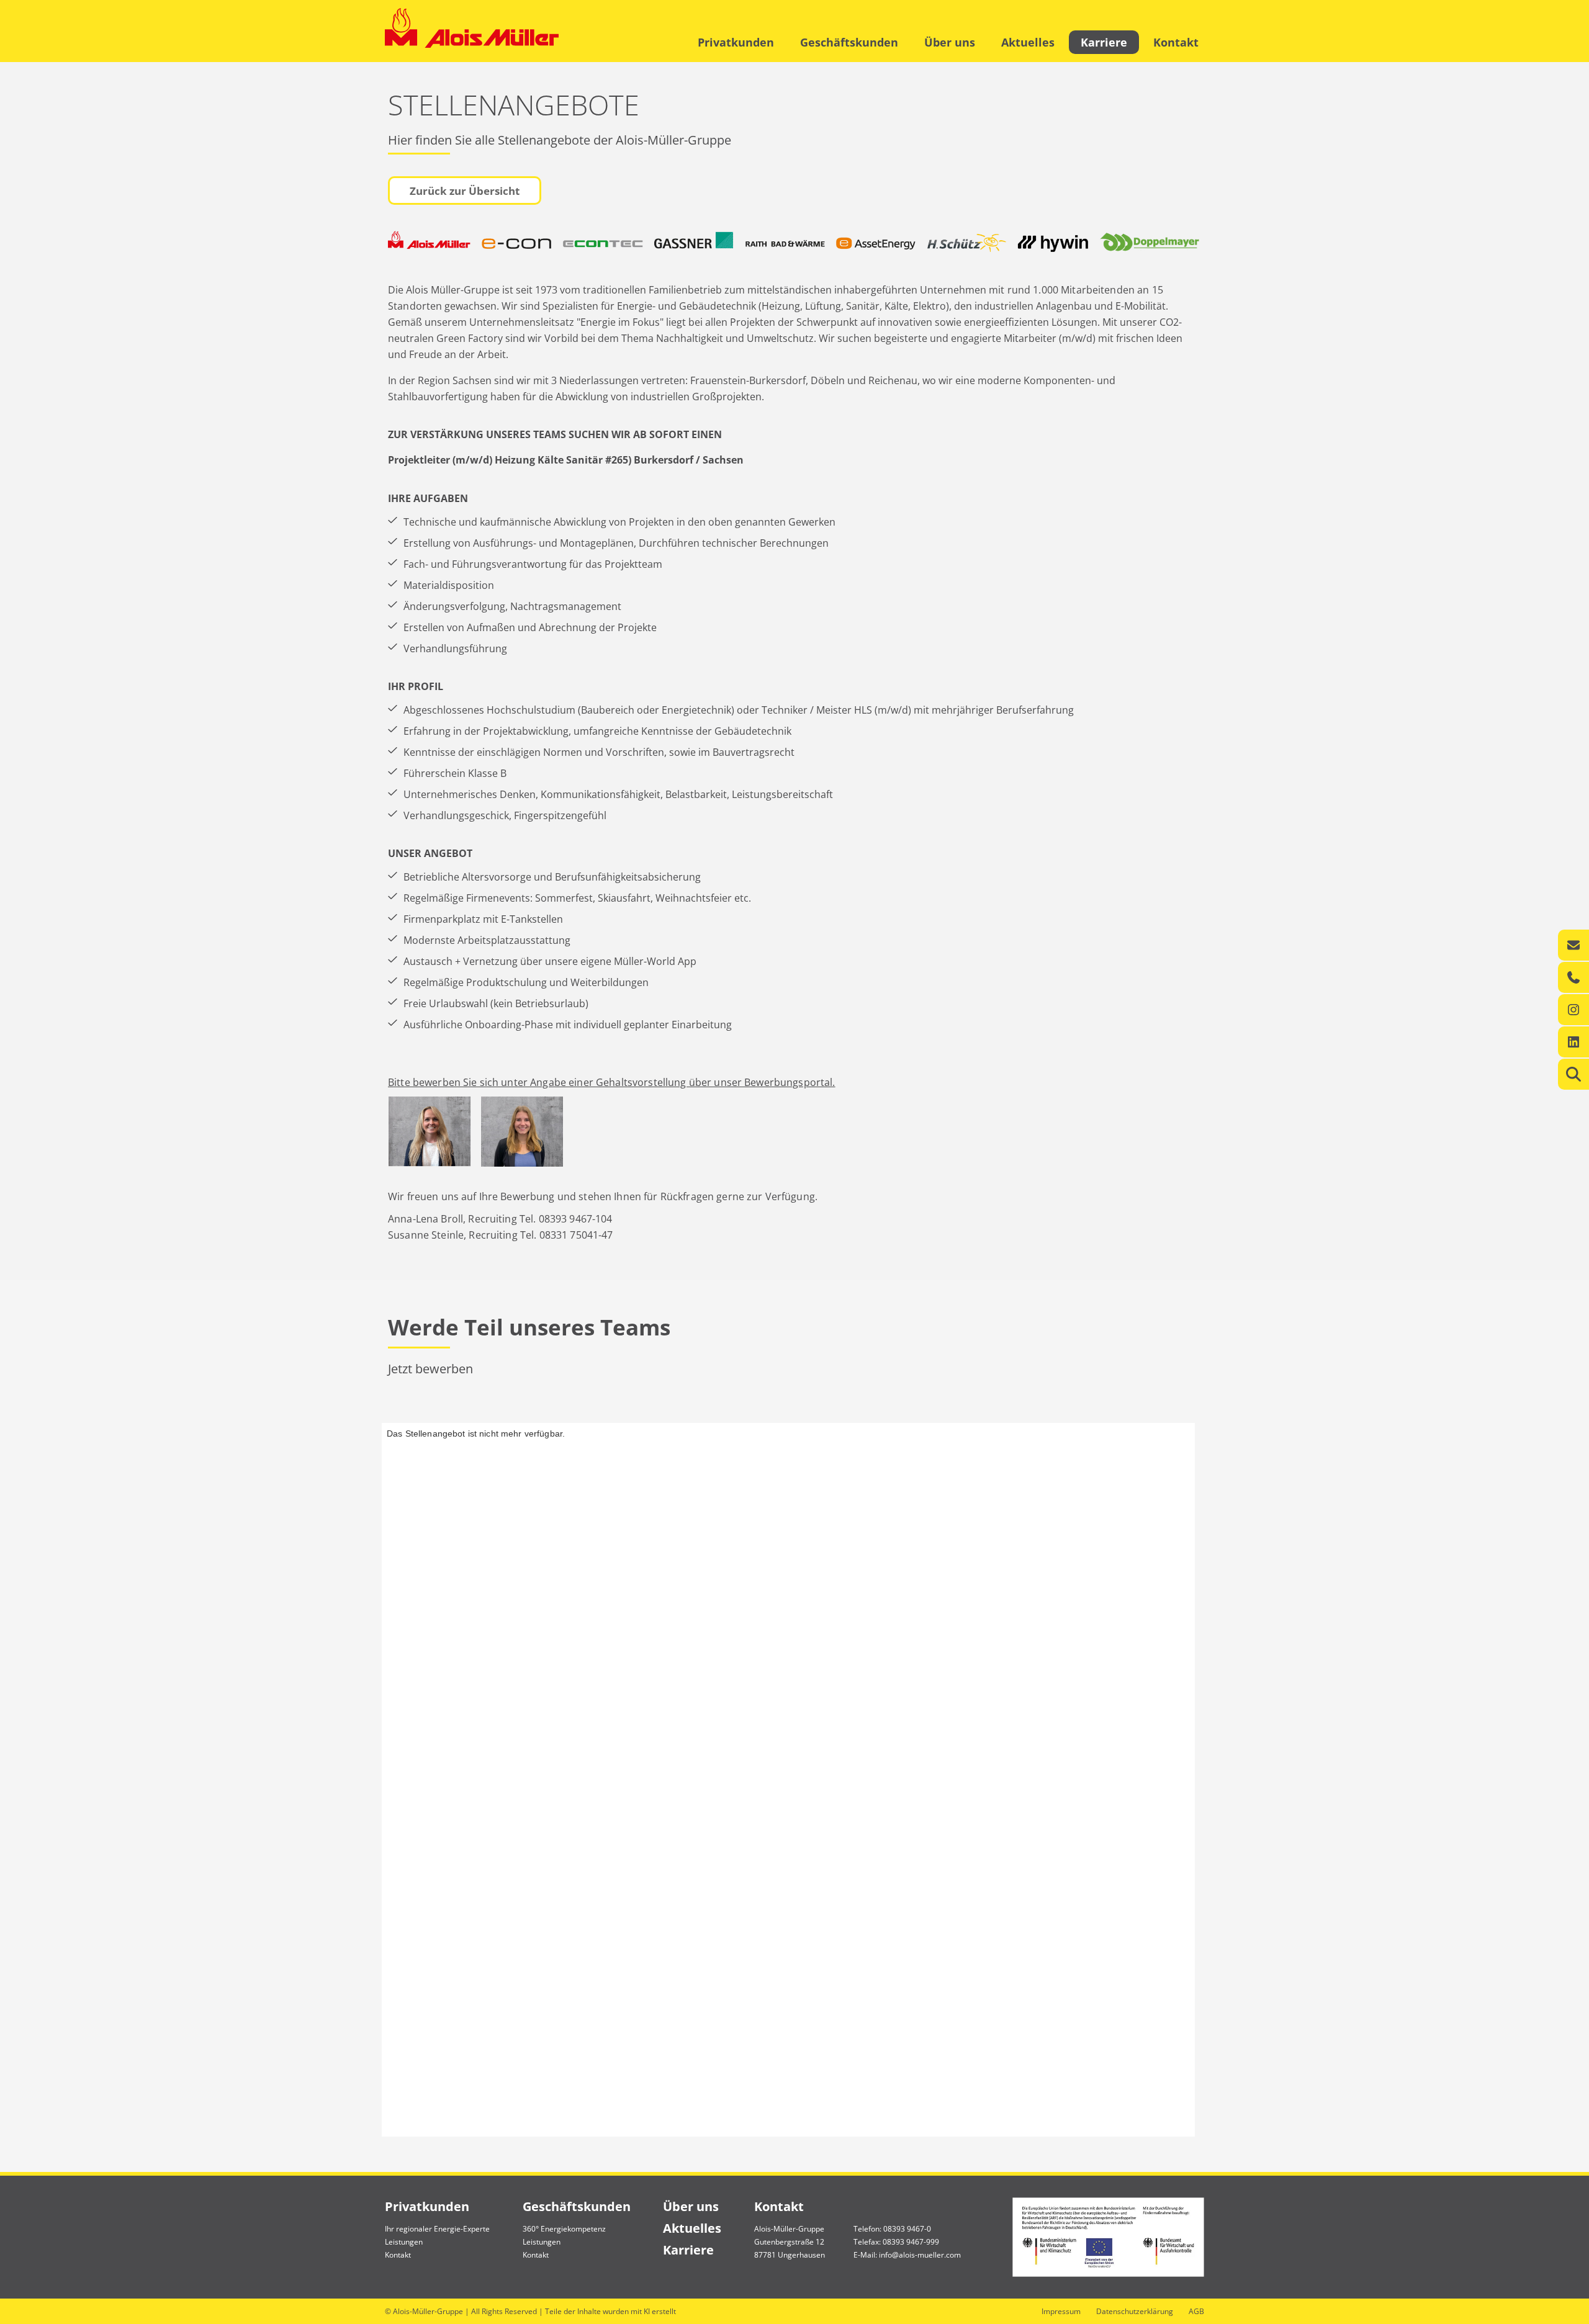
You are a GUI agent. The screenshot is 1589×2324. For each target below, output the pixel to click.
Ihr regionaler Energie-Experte (437, 2229)
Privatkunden (736, 42)
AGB (1196, 2311)
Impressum (1061, 2311)
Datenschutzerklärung (1135, 2311)
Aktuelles (1028, 42)
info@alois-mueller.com (920, 2255)
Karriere (1104, 42)
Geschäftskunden (849, 42)
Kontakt (1176, 42)
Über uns (950, 42)
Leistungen (404, 2242)
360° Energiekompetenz (564, 2229)
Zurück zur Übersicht (465, 191)
